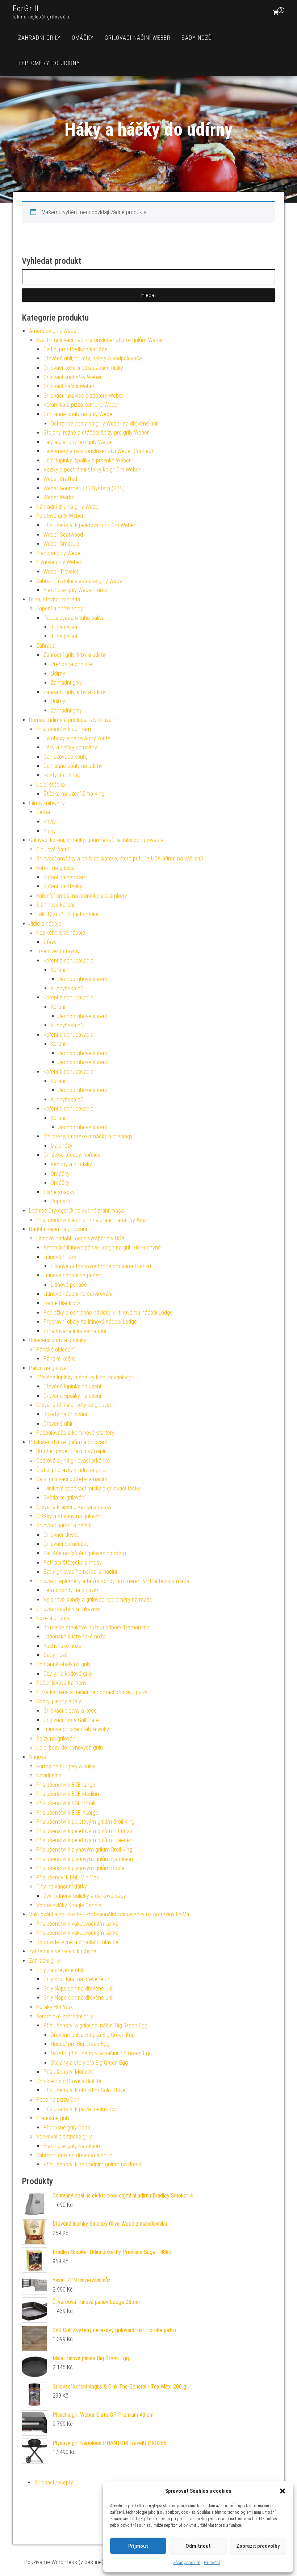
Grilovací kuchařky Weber (73, 377)
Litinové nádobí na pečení (73, 1275)
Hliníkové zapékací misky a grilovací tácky (92, 1488)
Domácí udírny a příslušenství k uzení (72, 720)
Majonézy (62, 1146)
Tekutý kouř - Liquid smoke (67, 914)
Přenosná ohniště (71, 664)
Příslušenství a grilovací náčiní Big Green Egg (95, 2025)
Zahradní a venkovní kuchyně (63, 1951)
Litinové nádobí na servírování (78, 1294)
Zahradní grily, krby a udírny (75, 655)
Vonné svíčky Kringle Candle (69, 1905)
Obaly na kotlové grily (68, 1674)
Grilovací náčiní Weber (138, 38)
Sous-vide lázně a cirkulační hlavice (77, 1942)
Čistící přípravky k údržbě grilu (71, 1470)
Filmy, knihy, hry (47, 803)
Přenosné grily (53, 2118)
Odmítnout (198, 2546)
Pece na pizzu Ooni (58, 2100)
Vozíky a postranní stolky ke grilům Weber (92, 469)
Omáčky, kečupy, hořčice (72, 1155)
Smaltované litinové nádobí (75, 1331)
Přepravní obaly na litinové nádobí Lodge (90, 1322)
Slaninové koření (55, 905)
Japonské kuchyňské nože (74, 1636)
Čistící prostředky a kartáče (76, 349)
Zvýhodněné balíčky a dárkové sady (85, 1896)
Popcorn (60, 1201)
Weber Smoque (61, 544)
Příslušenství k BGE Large (66, 1785)
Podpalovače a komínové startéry (75, 1433)
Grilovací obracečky (66, 1544)
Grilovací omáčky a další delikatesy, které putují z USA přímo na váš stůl (120, 858)
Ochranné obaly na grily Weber (79, 414)
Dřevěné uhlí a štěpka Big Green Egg (93, 2035)
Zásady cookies (187, 2563)
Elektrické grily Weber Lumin (76, 590)
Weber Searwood (63, 535)
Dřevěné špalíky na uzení (72, 1396)
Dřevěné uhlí (58, 1424)
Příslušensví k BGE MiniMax (68, 1877)
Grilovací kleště (61, 1535)
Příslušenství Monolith (69, 2072)
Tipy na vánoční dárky (62, 1886)
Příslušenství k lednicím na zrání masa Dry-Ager (92, 1220)
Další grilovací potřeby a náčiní (72, 1479)
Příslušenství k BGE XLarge (67, 1813)
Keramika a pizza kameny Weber (81, 405)
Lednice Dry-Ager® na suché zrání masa (76, 1211)
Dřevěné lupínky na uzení (72, 1386)
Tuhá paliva (64, 627)
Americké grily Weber (54, 331)
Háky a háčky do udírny (70, 747)
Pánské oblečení (55, 1350)
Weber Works (59, 497)
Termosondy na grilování (72, 1590)
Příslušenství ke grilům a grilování (68, 1442)
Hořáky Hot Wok (55, 2007)
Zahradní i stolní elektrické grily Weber (80, 581)
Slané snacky (59, 1192)
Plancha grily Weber (59, 553)
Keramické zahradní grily (65, 2016)
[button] (283, 2491)
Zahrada (46, 646)
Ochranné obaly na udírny (73, 766)
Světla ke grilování (64, 1498)
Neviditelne (49, 1775)
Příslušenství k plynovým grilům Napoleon (85, 1859)
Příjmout (138, 2546)
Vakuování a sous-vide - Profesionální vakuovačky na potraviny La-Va (109, 1914)
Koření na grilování (57, 868)
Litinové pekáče (69, 1285)
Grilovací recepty (54, 2482)
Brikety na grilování (65, 1414)
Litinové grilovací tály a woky (76, 1729)
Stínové (38, 1757)
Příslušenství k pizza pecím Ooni (81, 2109)
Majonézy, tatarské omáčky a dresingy (88, 1136)
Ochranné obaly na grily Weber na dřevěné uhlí (104, 424)
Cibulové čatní (53, 849)
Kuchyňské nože (62, 1646)
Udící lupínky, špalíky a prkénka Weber (87, 460)
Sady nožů (197, 38)
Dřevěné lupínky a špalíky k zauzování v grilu (87, 1377)
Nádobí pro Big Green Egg (80, 2044)
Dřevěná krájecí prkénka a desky (74, 1507)
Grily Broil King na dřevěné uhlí (78, 1979)
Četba (43, 812)
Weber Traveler (61, 572)
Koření (58, 970)
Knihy (50, 822)
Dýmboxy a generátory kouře (77, 738)
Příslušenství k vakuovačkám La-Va (77, 1924)
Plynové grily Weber (59, 562)
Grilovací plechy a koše (70, 1711)
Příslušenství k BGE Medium (68, 1794)
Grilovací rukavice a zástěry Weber (83, 396)
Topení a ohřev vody (60, 608)
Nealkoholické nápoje (61, 933)
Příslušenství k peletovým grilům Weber (89, 525)
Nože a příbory (53, 1618)
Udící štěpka (51, 785)
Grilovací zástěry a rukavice (68, 1609)
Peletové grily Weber (60, 516)
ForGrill (26, 9)
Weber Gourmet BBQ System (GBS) (84, 488)
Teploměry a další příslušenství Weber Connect (98, 451)
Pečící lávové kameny (61, 1683)
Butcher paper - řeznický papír (71, 1451)
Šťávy (50, 942)
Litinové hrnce (60, 1257)
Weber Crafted (60, 479)
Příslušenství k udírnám (64, 729)
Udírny (58, 674)
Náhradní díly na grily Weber (68, 507)
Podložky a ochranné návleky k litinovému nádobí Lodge (108, 1313)
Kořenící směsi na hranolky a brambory (82, 896)
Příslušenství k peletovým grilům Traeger (84, 1840)
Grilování (212, 2563)
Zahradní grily (39, 38)
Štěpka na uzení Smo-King (74, 794)
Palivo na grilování (50, 1368)
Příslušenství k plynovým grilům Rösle (80, 1868)
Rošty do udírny (62, 775)
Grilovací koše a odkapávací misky (83, 368)
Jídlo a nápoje (45, 924)
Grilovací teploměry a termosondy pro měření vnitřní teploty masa (113, 1581)
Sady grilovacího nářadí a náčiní (80, 1572)
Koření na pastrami (66, 877)
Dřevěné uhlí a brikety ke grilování (75, 1405)
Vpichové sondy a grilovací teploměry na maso (98, 1600)
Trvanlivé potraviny (58, 951)
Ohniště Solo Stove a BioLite (69, 2081)
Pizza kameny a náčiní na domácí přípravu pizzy (92, 1692)
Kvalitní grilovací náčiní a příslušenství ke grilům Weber (100, 340)
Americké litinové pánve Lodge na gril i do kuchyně (102, 1247)
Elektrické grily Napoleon (72, 2146)
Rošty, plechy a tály (59, 1701)
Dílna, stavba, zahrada (55, 599)
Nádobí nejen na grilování (58, 1229)
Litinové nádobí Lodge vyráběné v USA (80, 1238)
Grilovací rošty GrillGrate (71, 1720)
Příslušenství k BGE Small (66, 1803)
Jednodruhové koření (82, 979)
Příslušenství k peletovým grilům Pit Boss (84, 1831)
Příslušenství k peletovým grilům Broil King (85, 1822)
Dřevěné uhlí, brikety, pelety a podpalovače (93, 358)
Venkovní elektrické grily (64, 2137)
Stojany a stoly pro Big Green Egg (89, 2063)
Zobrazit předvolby (258, 2546)
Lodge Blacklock (62, 1303)
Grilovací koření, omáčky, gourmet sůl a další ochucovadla (96, 840)
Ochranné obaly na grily (63, 1664)
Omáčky (83, 38)
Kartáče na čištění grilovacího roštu (85, 1553)
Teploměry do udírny (49, 63)
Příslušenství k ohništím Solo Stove (85, 2090)
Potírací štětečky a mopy (73, 1563)
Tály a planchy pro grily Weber (78, 442)
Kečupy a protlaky (71, 1164)
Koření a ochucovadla (68, 961)
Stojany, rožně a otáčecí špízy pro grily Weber (96, 433)
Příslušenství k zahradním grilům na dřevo (92, 2164)
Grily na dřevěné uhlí (60, 1970)
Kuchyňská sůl (68, 988)
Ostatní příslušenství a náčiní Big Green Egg (101, 2053)
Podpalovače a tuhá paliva (74, 618)
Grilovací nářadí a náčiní (64, 1525)
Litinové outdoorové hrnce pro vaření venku (101, 1266)
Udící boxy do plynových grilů (70, 1748)
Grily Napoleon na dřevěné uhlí (78, 1989)
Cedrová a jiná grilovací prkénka (73, 1461)
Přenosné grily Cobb (67, 2127)
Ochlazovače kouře (66, 757)
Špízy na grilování (56, 1739)
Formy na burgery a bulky (66, 1766)
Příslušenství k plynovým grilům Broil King (84, 1850)
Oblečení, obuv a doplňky (58, 1340)
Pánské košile (60, 1359)
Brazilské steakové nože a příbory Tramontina (97, 1627)
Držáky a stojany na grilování (69, 1516)
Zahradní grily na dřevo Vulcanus (74, 2155)
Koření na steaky (63, 886)
